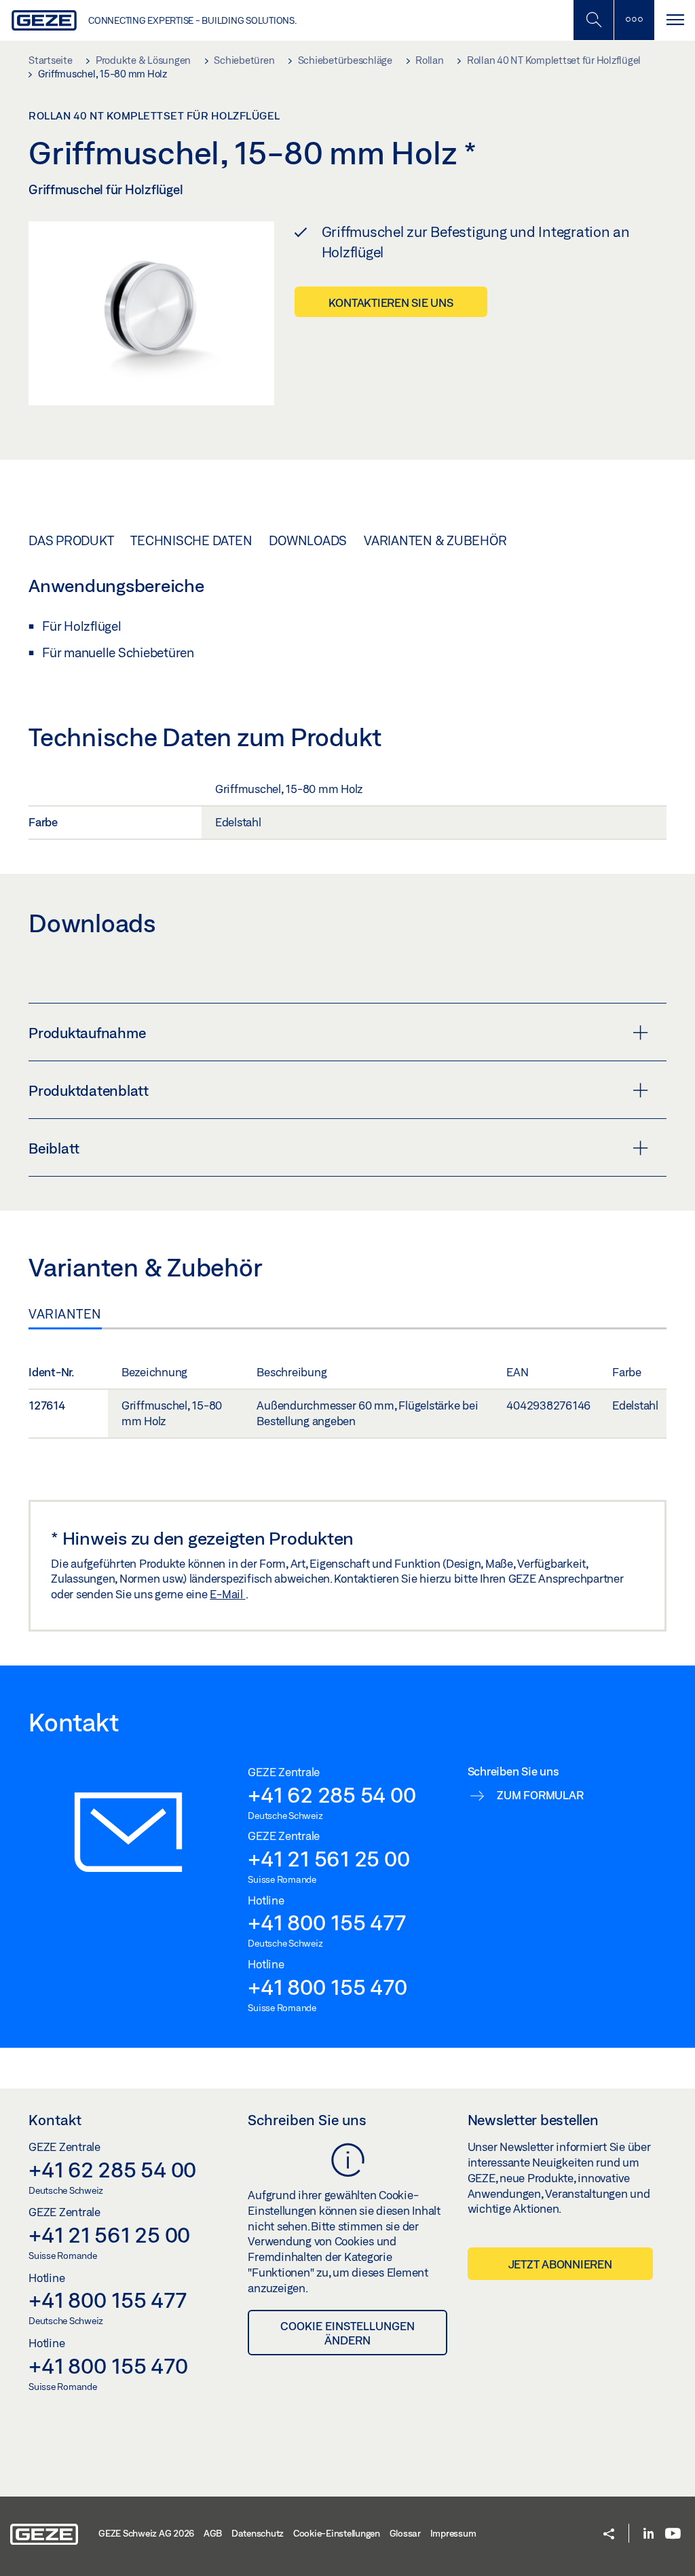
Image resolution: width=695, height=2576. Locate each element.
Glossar (405, 2533)
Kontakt (55, 2120)
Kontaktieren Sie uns (391, 302)
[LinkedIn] (649, 2534)
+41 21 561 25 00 (328, 1858)
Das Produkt (71, 540)
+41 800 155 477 (326, 1922)
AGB (213, 2533)
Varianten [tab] (65, 1314)
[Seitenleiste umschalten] (634, 20)
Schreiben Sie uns (307, 2120)
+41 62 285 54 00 (332, 1795)
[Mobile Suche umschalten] (593, 20)
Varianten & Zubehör (435, 540)
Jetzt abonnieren (560, 2264)
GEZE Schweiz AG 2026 (146, 2533)
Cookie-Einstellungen (337, 2533)
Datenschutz (258, 2533)
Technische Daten (191, 540)
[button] (609, 2535)
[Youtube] (673, 2534)
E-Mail (227, 1594)
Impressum (453, 2533)
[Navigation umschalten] (675, 20)
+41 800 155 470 (327, 1987)
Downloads (308, 540)
